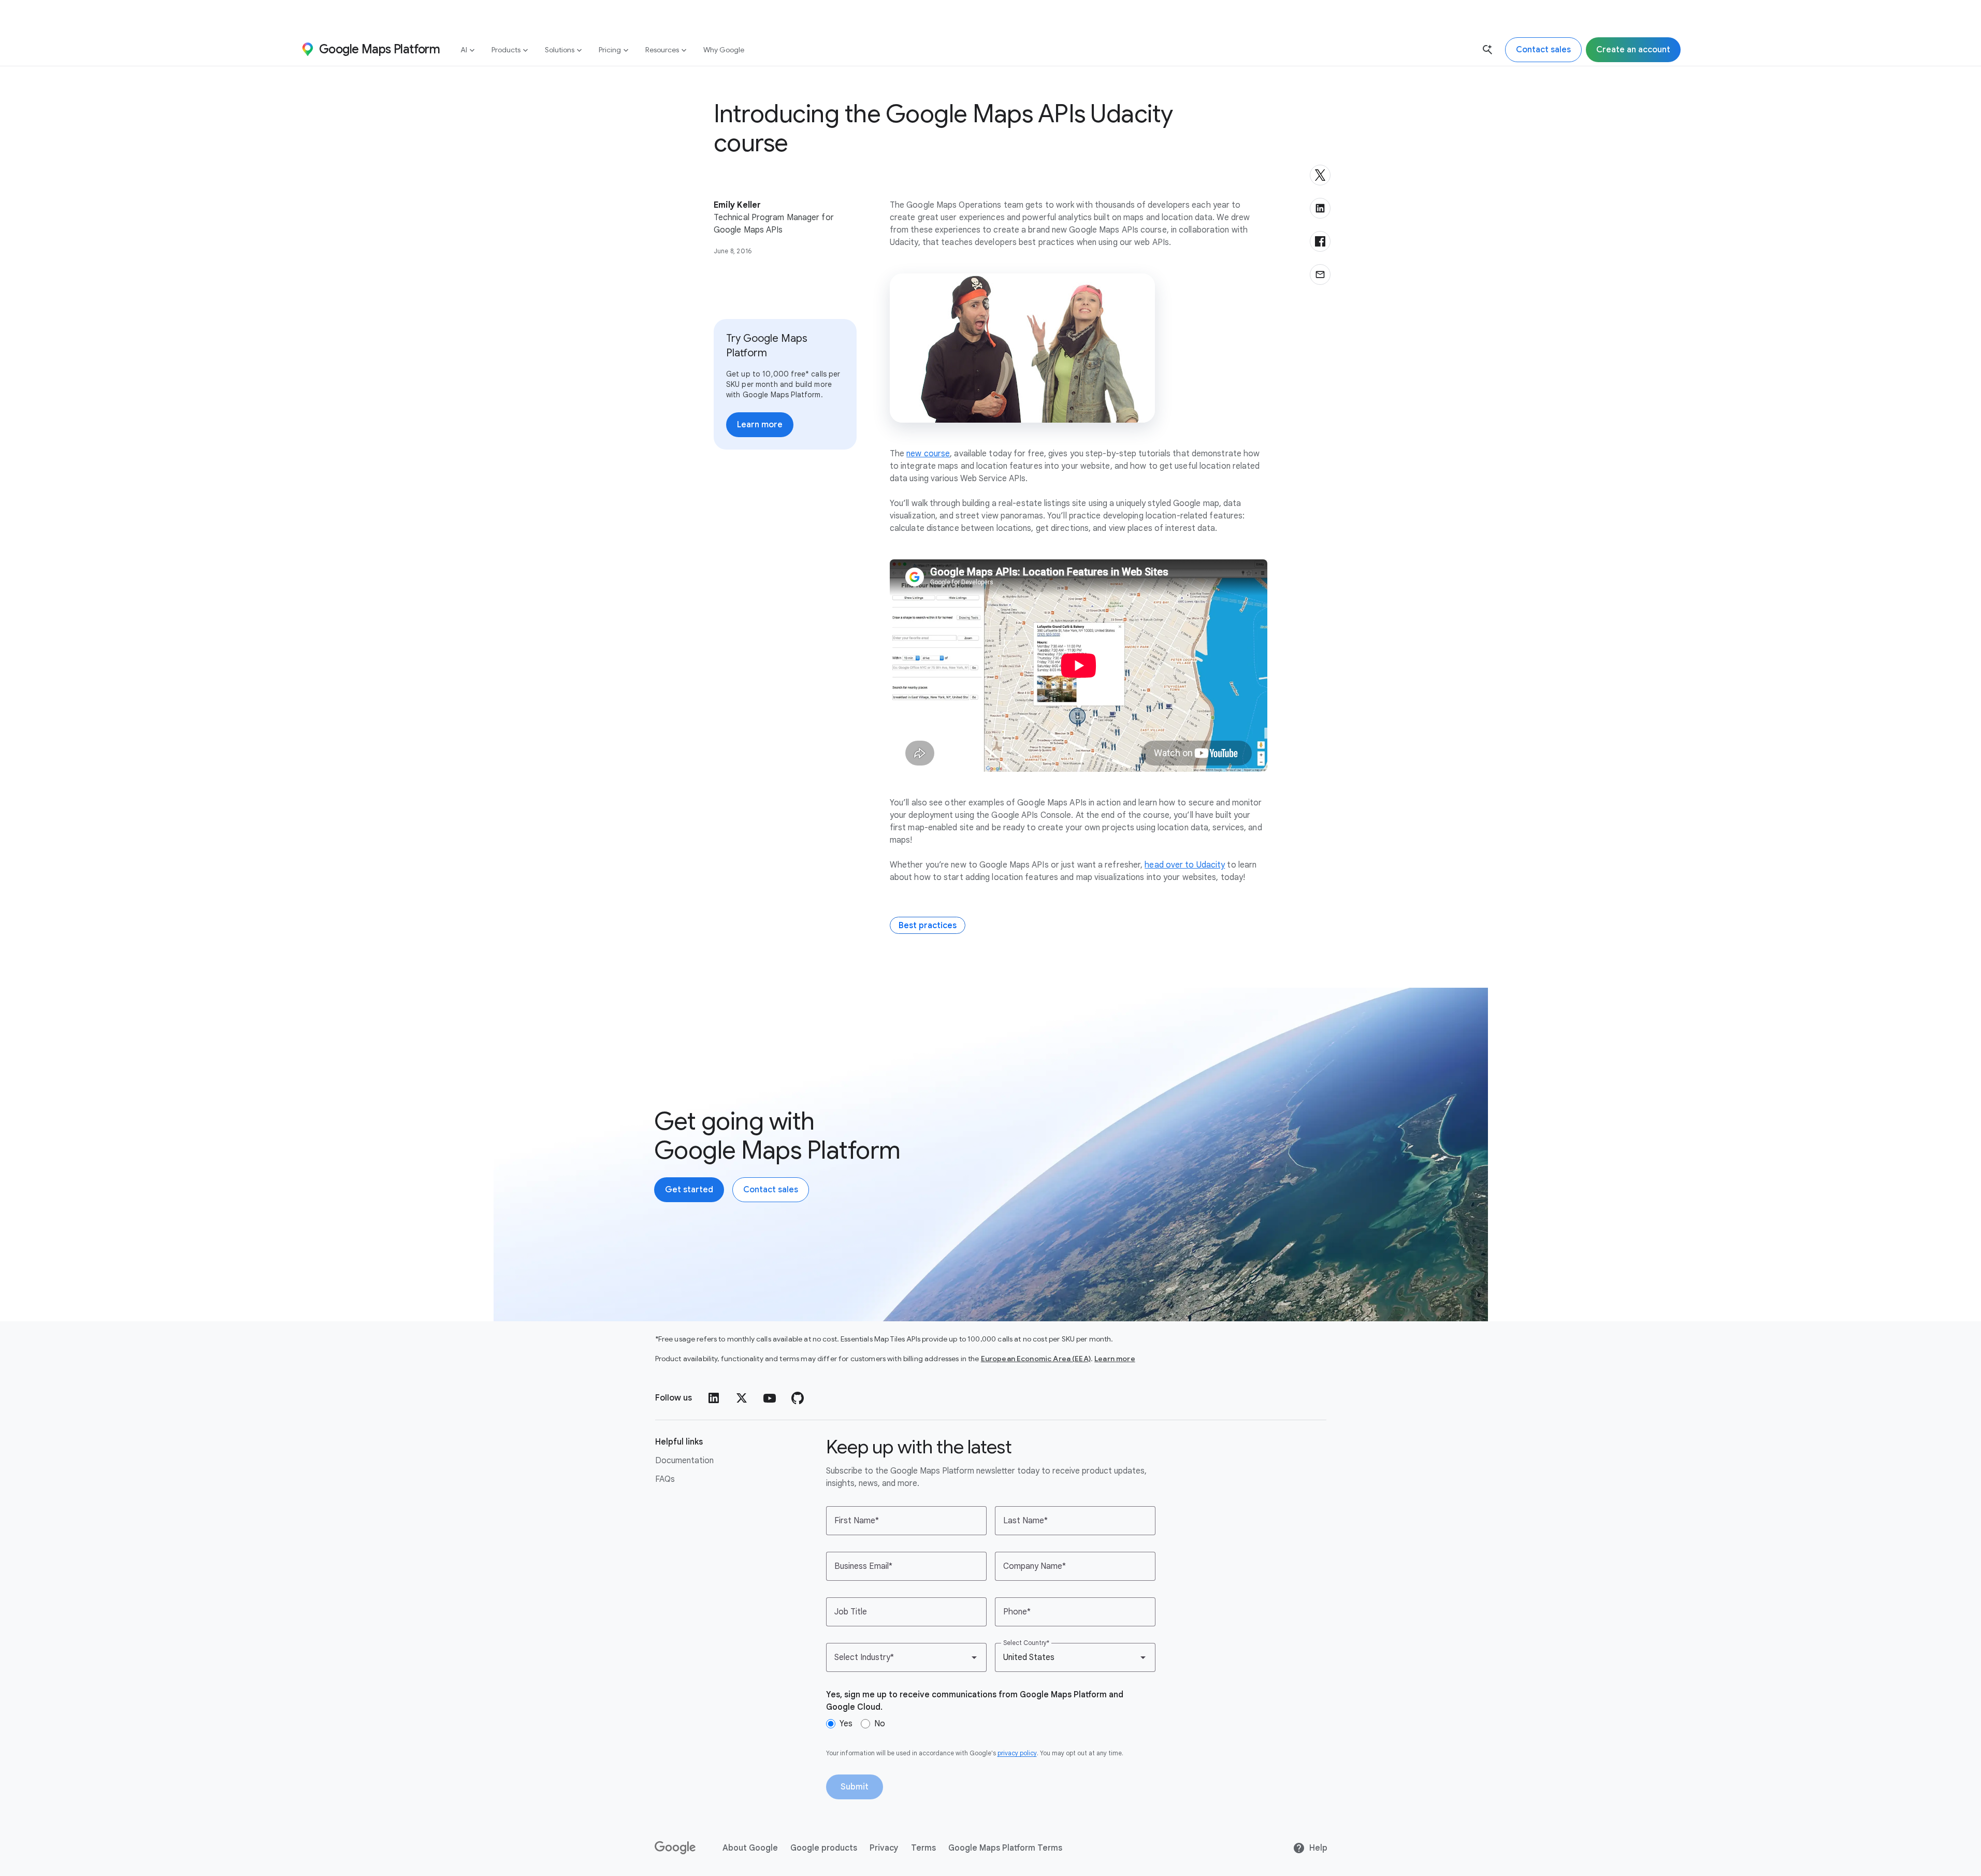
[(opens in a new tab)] (676, 1848)
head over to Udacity (1185, 865)
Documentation (684, 1461)
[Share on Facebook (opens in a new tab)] (1320, 241)
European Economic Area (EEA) (1036, 1359)
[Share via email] (1320, 275)
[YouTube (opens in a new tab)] (770, 1398)
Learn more (1115, 1359)
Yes (846, 1724)
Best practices (928, 926)
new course (928, 454)
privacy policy (1017, 1753)
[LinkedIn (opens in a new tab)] (714, 1398)
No (880, 1724)
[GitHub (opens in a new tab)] (798, 1398)
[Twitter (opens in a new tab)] (742, 1398)
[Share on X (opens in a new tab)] (1320, 175)
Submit (855, 1787)
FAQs (665, 1479)
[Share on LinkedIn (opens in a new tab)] (1320, 208)
